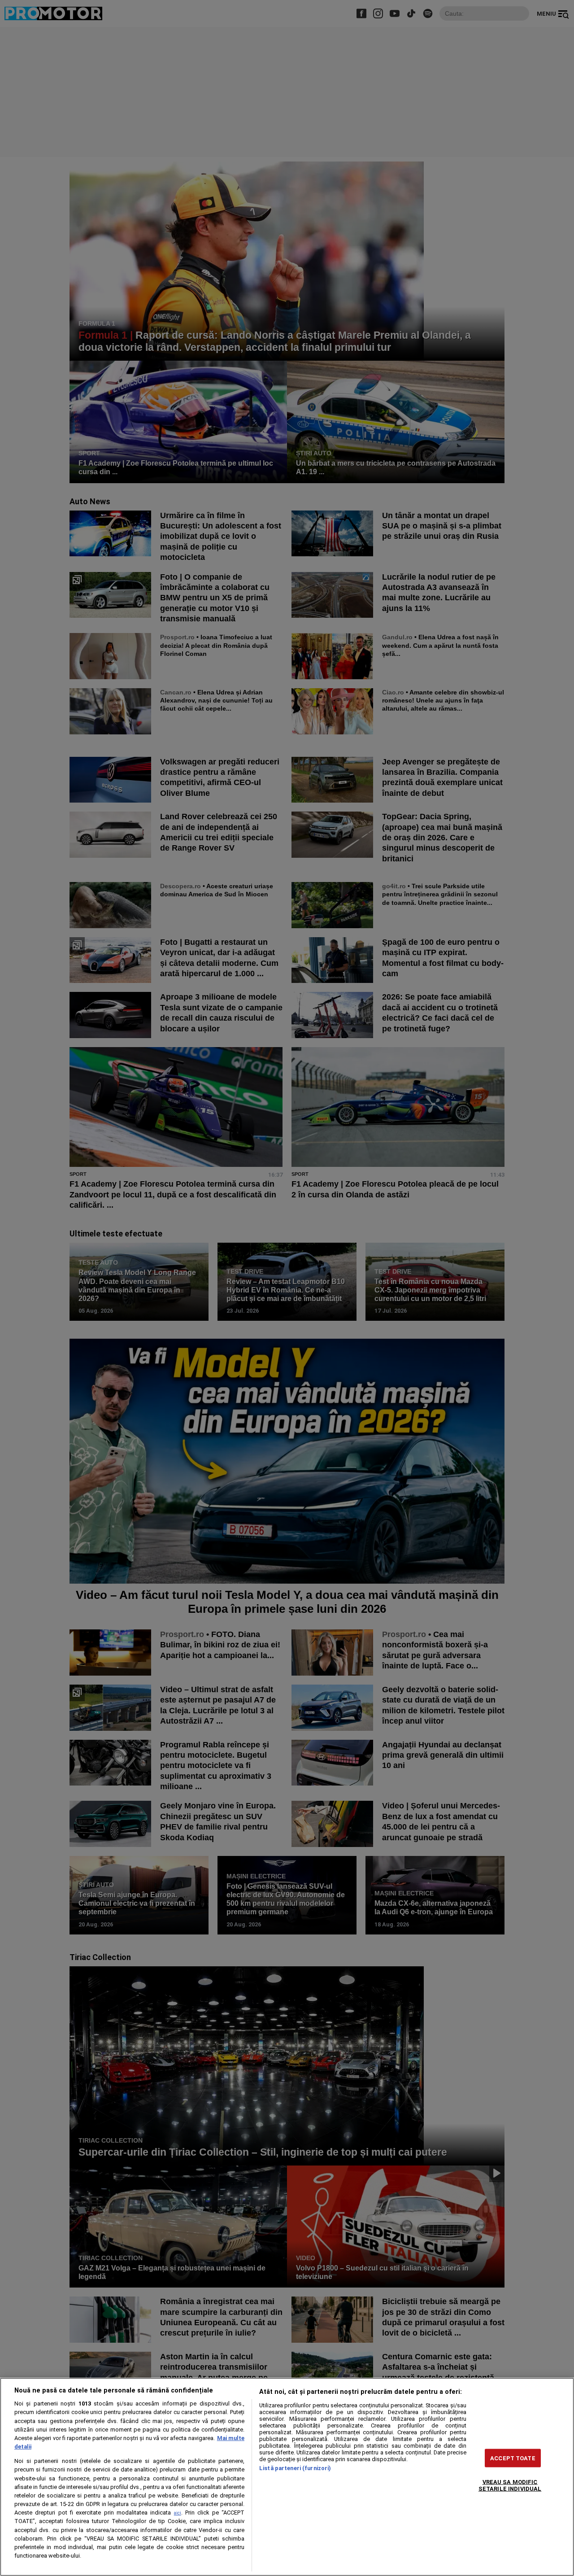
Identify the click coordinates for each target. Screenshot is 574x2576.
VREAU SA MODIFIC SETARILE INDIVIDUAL (510, 2485)
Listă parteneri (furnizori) (295, 2468)
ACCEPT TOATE (513, 2458)
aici (178, 2513)
